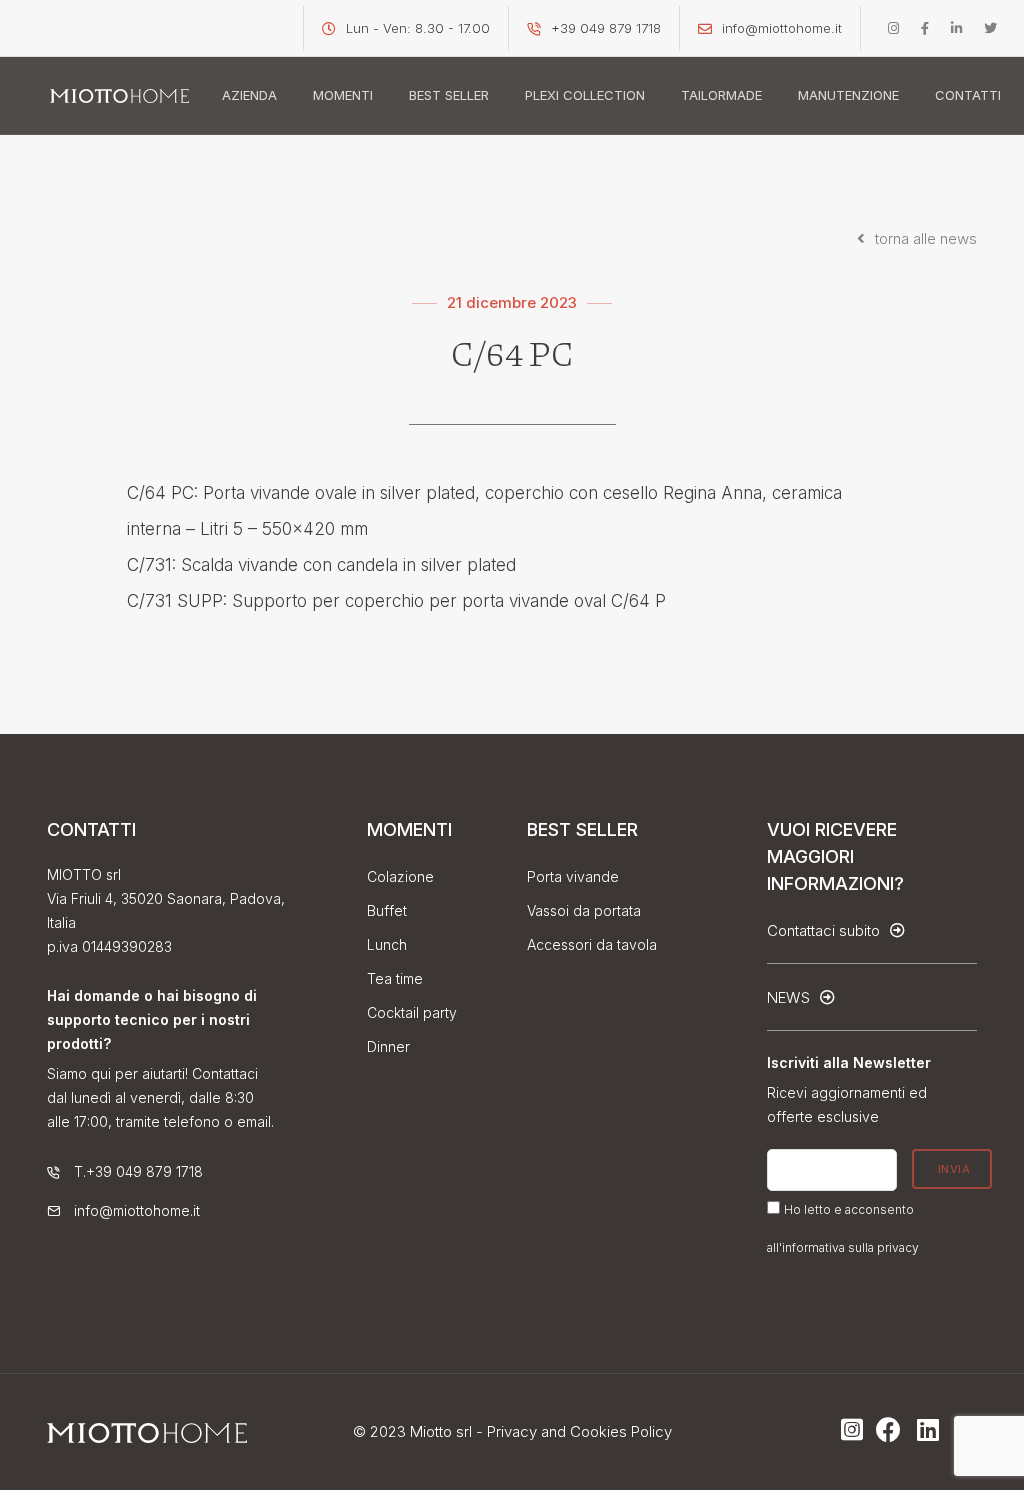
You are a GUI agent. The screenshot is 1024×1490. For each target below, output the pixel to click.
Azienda (249, 95)
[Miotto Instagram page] (893, 28)
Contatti (968, 95)
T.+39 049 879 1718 (138, 1171)
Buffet (387, 910)
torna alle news (924, 238)
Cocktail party (412, 1012)
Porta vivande (573, 876)
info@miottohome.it (782, 28)
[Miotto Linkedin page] (956, 28)
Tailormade (721, 95)
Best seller (449, 95)
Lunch (387, 944)
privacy (898, 1247)
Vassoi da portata (584, 910)
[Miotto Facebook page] (925, 28)
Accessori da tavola (592, 944)
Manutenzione (848, 95)
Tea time (395, 978)
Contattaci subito (825, 930)
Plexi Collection (585, 95)
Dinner (388, 1046)
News (790, 997)
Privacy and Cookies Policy (579, 1431)
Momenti (343, 95)
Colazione (400, 876)
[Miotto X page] (990, 28)
